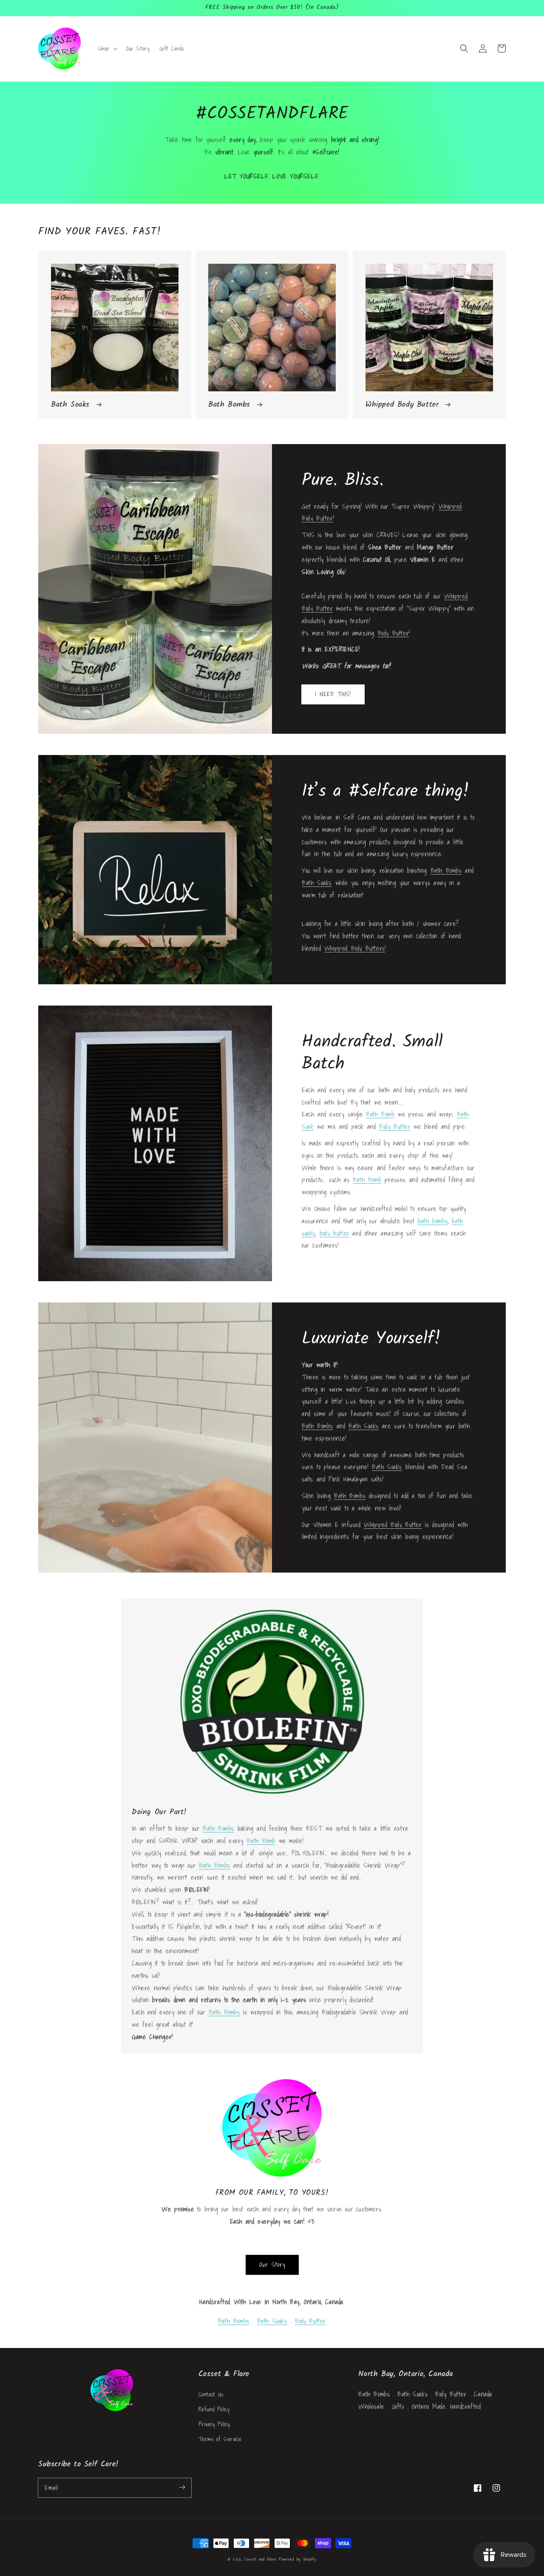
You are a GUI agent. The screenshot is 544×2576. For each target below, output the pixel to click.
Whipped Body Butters (355, 948)
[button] (464, 48)
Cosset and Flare (260, 2559)
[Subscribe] (182, 2488)
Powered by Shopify (297, 2559)
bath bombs (433, 1221)
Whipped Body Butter (393, 1525)
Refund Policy (214, 2409)
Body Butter (394, 633)
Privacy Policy (214, 2424)
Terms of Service (220, 2439)
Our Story (272, 2264)
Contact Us (211, 2394)
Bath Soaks (317, 883)
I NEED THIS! (333, 694)
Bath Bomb (380, 1114)
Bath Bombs (446, 870)
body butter (334, 1233)
